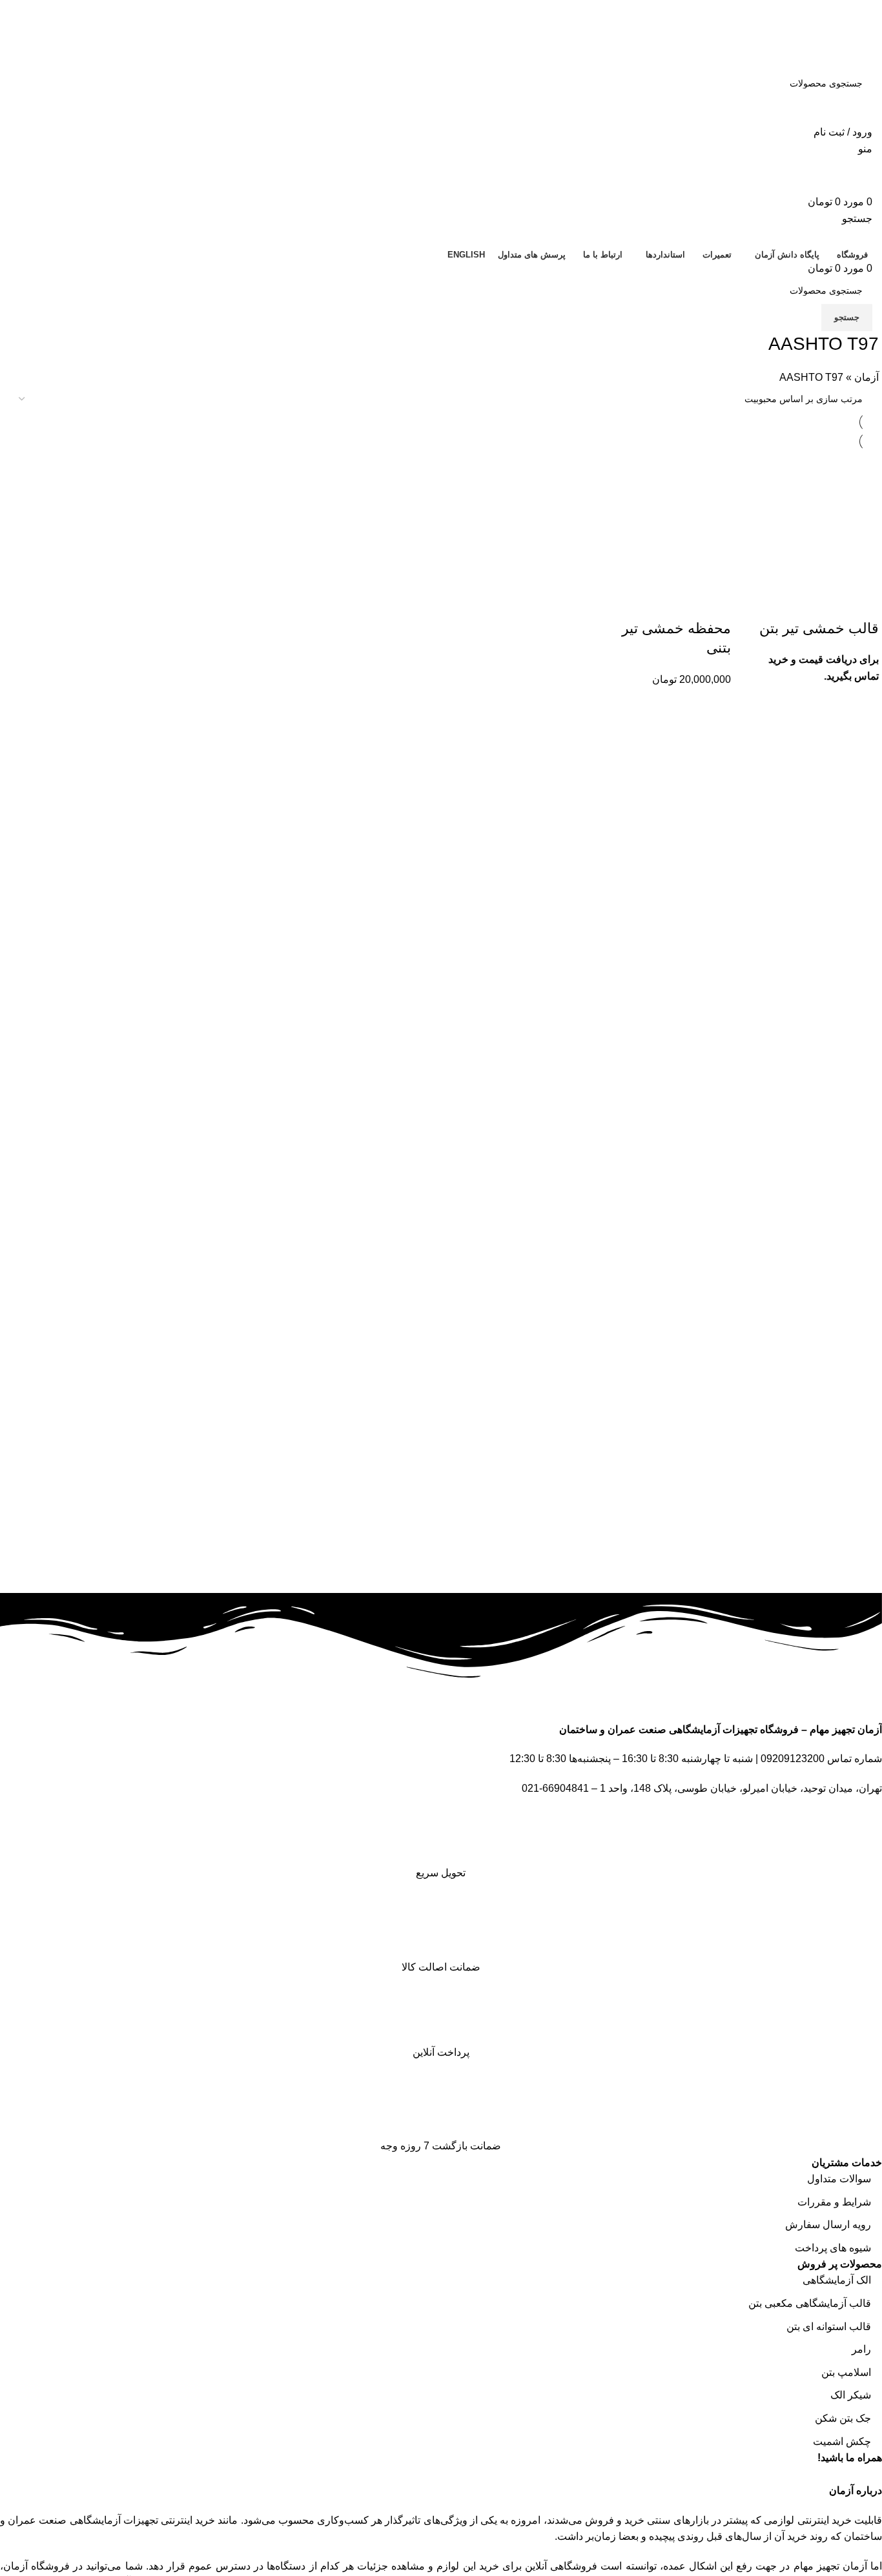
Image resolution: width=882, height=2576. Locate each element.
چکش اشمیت (842, 2441)
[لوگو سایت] (826, 51)
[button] (715, 603)
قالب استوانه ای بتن (829, 2327)
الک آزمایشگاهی (837, 2280)
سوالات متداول (839, 2179)
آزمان (867, 377)
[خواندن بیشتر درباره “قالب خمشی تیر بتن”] (863, 603)
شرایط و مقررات (834, 2202)
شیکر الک (851, 2395)
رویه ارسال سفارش (828, 2225)
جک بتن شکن (843, 2418)
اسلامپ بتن (846, 2372)
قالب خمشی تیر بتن (819, 628)
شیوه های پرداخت (833, 2248)
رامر (861, 2349)
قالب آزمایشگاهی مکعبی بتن (810, 2303)
